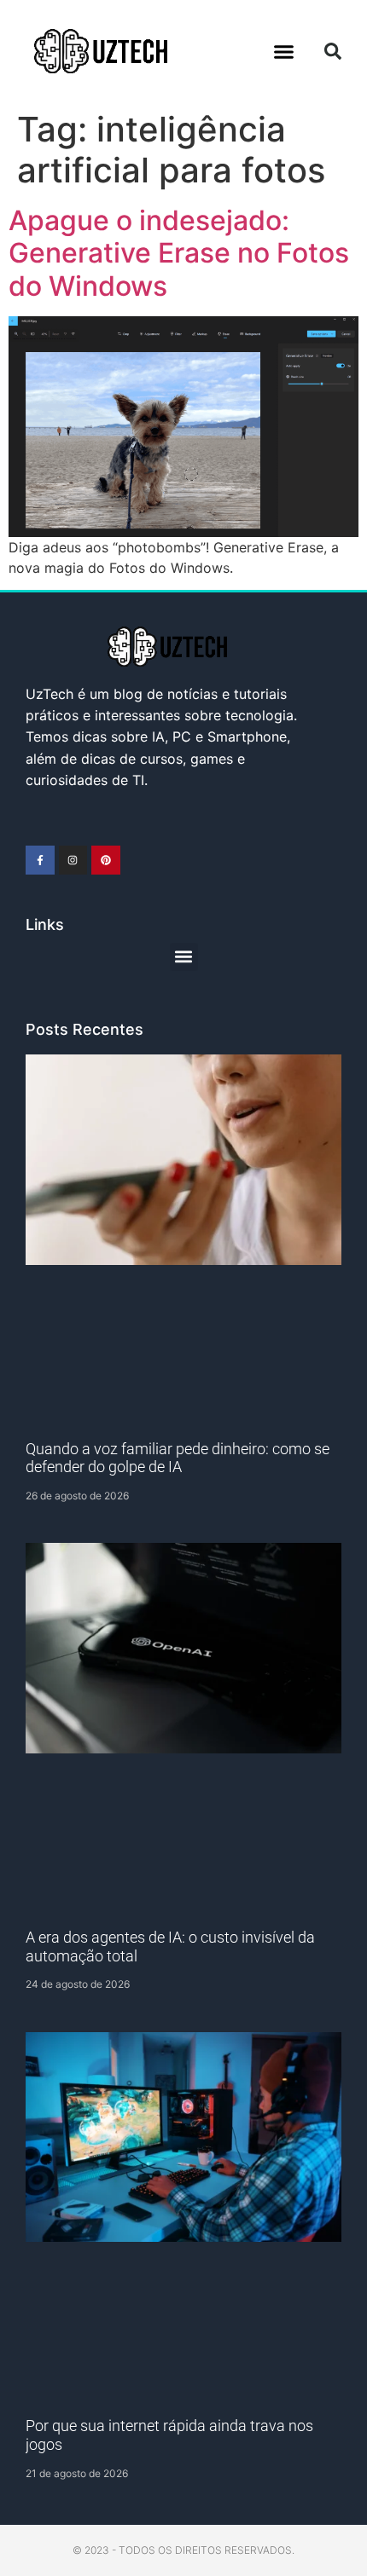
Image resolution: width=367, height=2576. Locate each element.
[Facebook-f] (40, 860)
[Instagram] (73, 860)
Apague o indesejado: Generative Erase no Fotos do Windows (179, 253)
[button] (284, 51)
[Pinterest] (106, 860)
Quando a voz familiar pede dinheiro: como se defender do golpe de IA (178, 1458)
